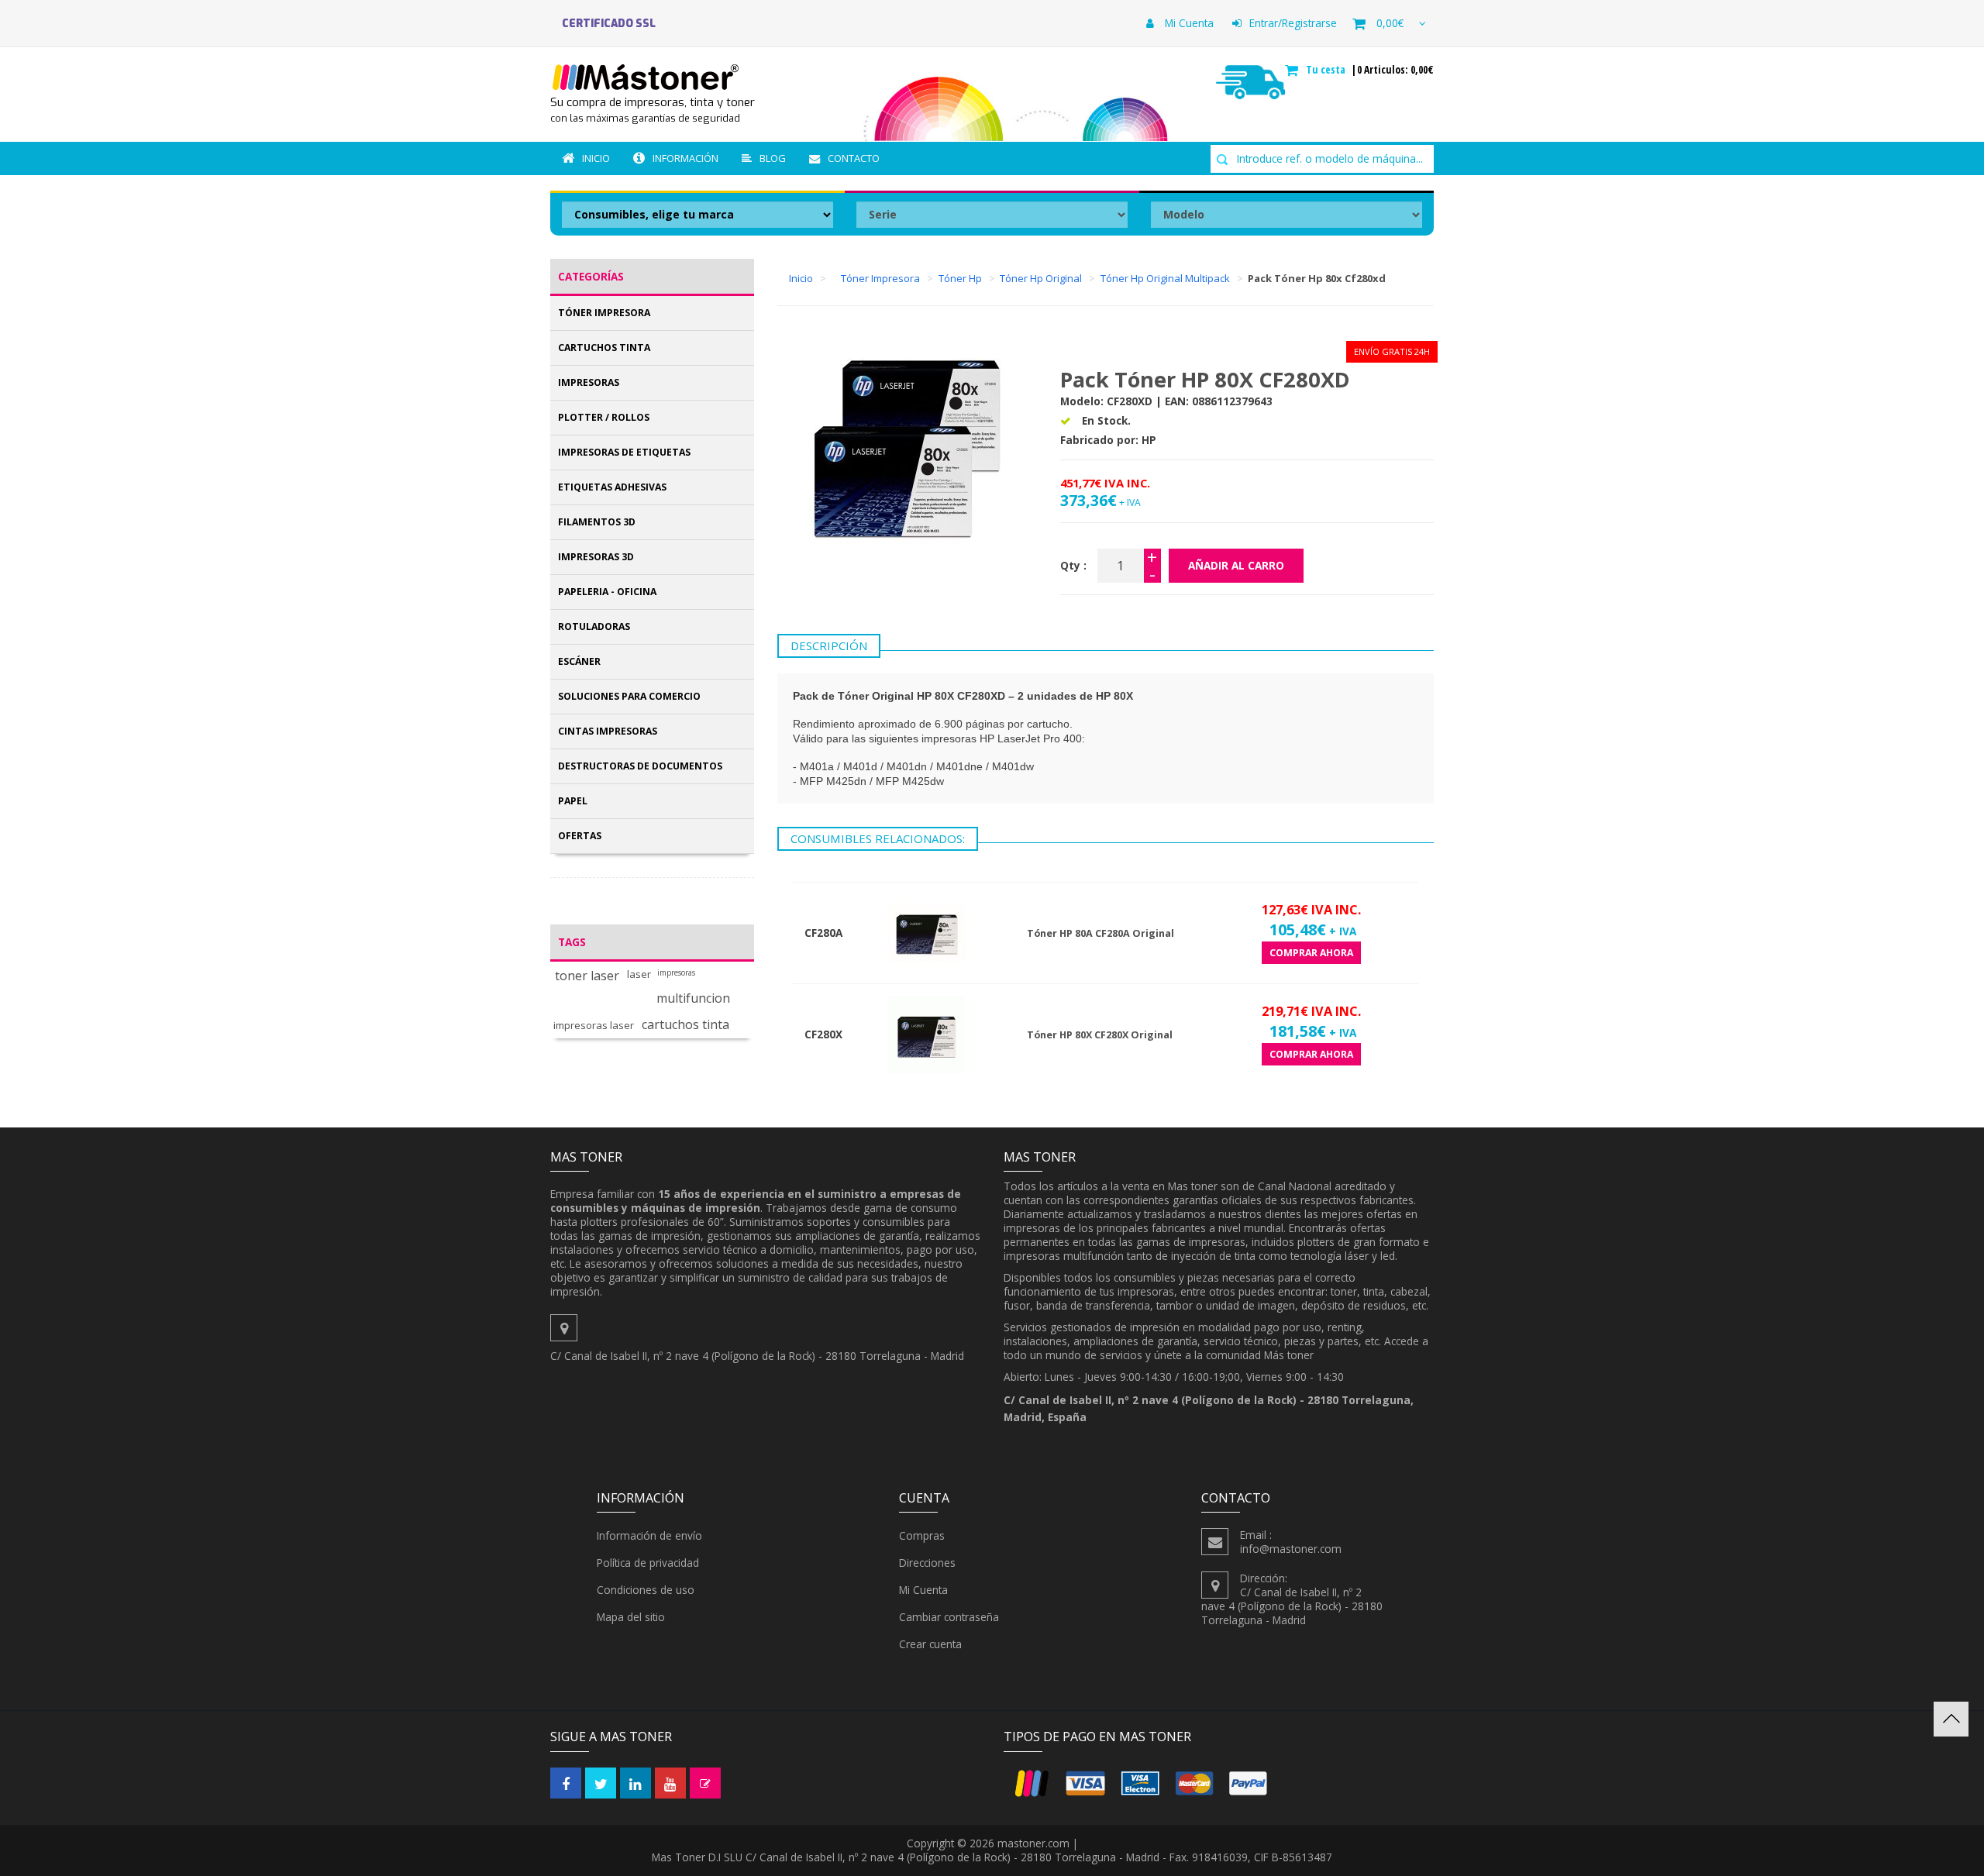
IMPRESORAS (589, 382)
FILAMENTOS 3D (597, 522)
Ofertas (580, 836)
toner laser (587, 976)
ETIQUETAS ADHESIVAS (612, 487)
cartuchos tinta (685, 1025)
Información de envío (649, 1535)
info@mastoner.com (1291, 1549)
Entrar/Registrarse (1293, 23)
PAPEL (573, 801)
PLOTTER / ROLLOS (604, 417)
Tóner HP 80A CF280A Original (1100, 933)
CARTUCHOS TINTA (604, 348)
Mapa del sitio (631, 1617)
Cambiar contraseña (949, 1617)
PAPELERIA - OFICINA (607, 592)
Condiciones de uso (646, 1590)
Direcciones (927, 1563)
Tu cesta (1327, 70)
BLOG (773, 158)
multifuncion (693, 998)
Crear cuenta (930, 1644)
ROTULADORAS (594, 626)
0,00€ (1390, 23)
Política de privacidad (648, 1563)
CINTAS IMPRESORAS (608, 731)
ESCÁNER (579, 661)
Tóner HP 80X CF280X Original (1100, 1035)
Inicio (596, 158)
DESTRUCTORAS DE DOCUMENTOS (640, 766)
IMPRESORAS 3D (596, 557)
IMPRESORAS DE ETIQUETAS (624, 452)
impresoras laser (594, 1026)
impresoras (676, 973)
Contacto (854, 158)
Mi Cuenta (1188, 23)
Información (685, 158)
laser (639, 974)
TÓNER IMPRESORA (604, 313)
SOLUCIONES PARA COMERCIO (629, 696)
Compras (922, 1535)
